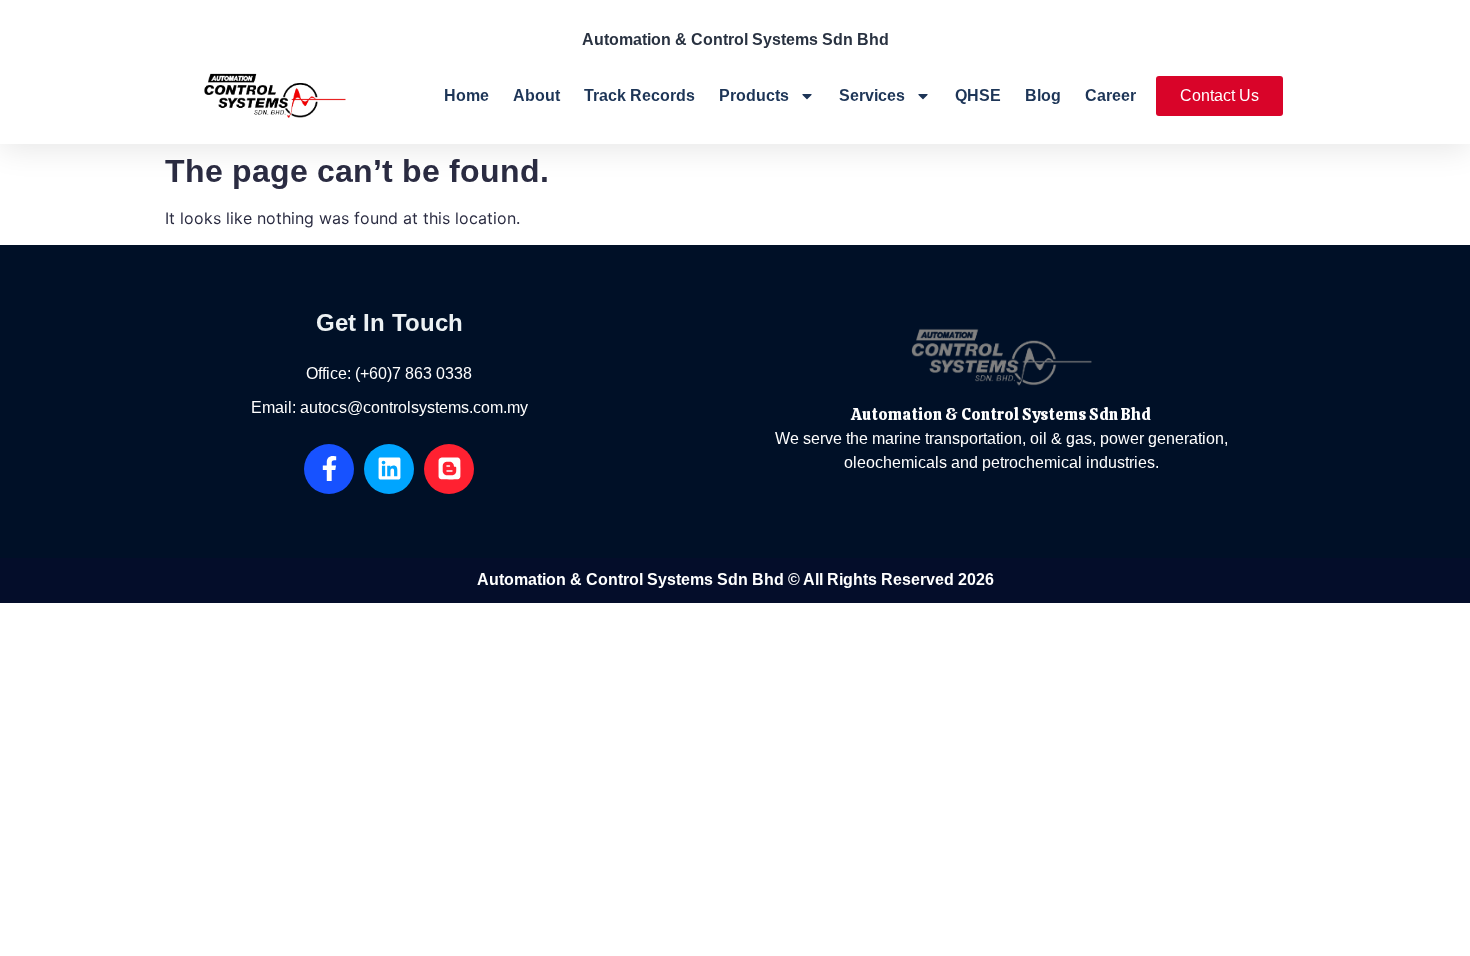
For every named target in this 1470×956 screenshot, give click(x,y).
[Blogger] (449, 469)
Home (466, 95)
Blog (1043, 95)
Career (1110, 95)
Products (754, 95)
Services (872, 95)
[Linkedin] (389, 469)
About (536, 95)
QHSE (978, 95)
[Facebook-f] (329, 469)
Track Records (639, 95)
